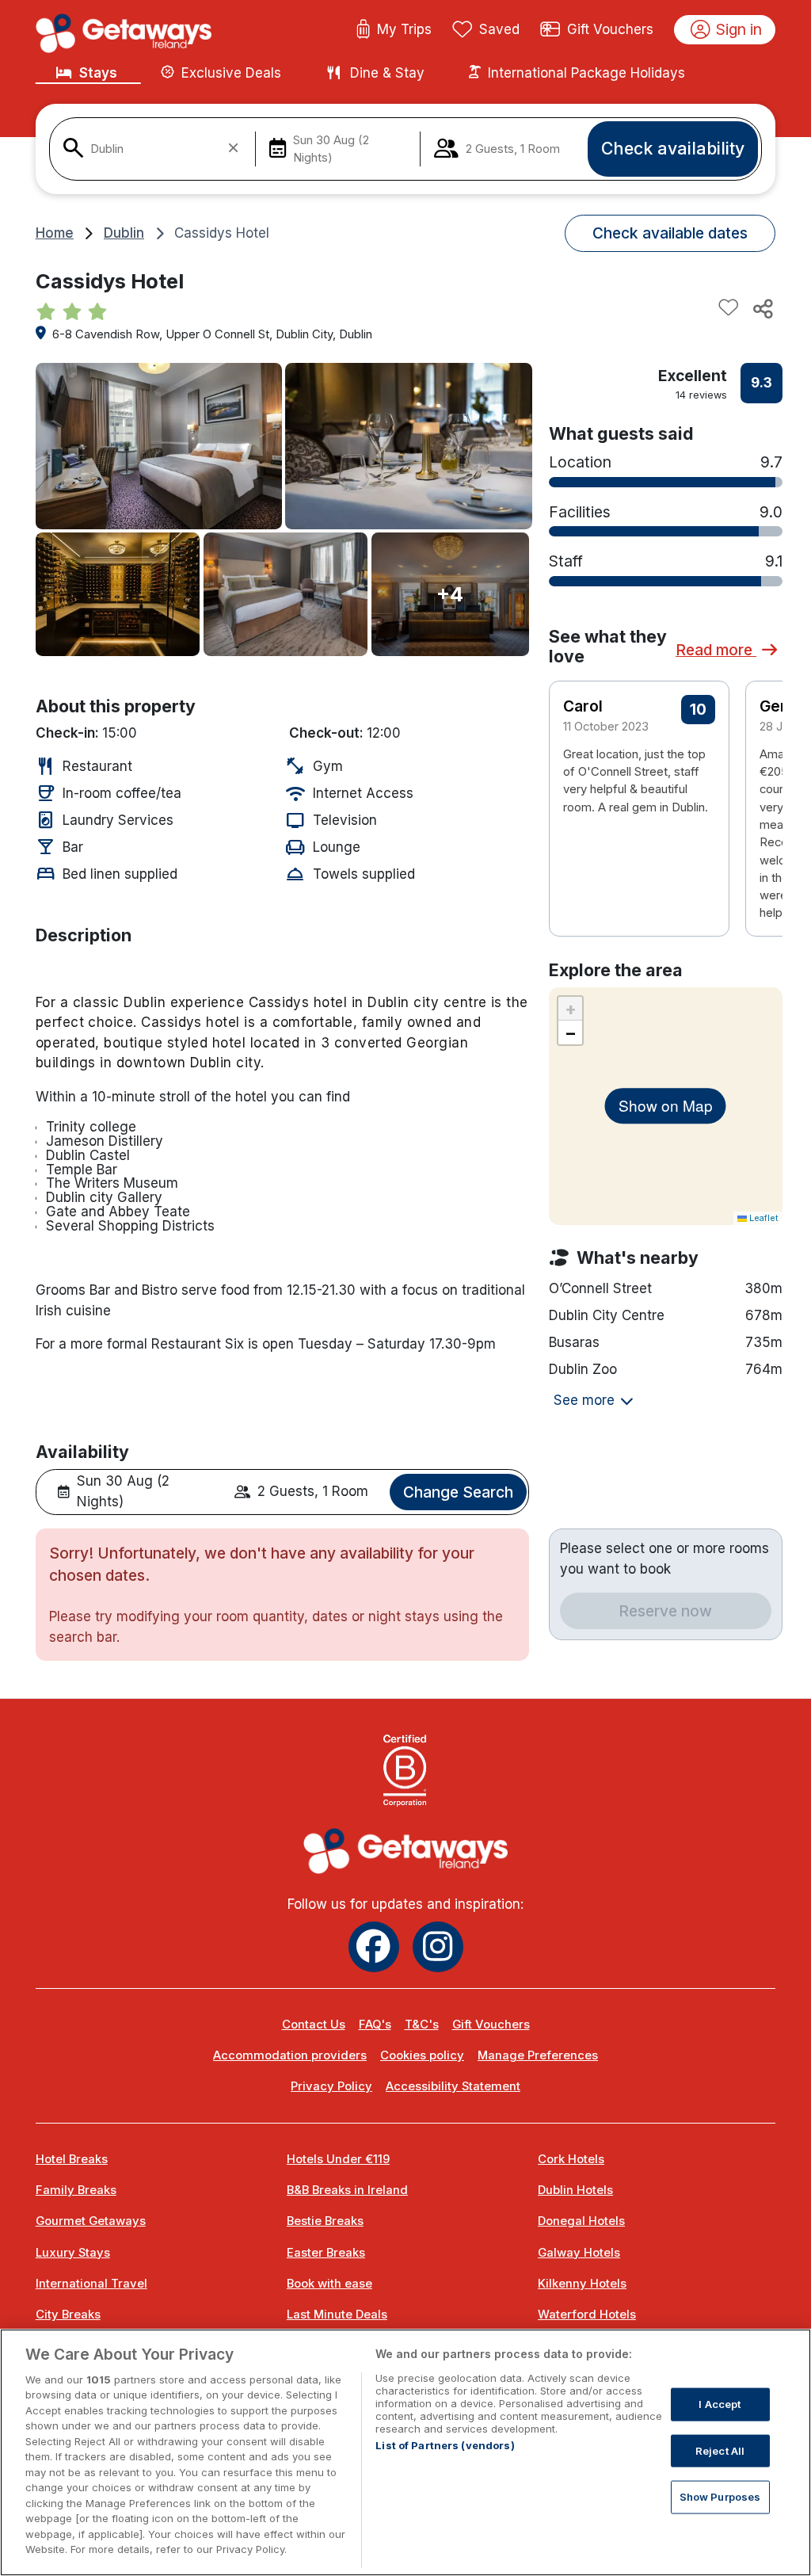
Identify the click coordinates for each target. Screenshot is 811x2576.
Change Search (458, 1492)
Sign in (739, 29)
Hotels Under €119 (338, 2159)
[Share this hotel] (762, 308)
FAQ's (375, 2025)
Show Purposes (720, 2497)
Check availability (673, 148)
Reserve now (665, 1611)
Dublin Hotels (575, 2190)
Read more (716, 650)
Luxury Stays (73, 2253)
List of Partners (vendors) (445, 2445)
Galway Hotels (579, 2253)
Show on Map (666, 1105)
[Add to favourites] (729, 308)
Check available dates (670, 233)
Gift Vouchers (610, 29)
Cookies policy (422, 2055)
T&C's (422, 2025)
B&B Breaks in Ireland (347, 2190)
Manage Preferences (538, 2055)
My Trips (404, 29)
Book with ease (329, 2284)
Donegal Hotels (581, 2221)
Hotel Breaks (72, 2159)
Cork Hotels (571, 2159)
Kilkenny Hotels (582, 2284)
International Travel (91, 2284)
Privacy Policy (331, 2086)
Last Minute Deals (337, 2315)
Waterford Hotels (587, 2315)
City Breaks (68, 2315)
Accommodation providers (290, 2055)
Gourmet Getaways (91, 2221)
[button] (760, 777)
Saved (499, 29)
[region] (405, 2452)
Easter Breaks (326, 2253)
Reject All (720, 2450)
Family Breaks (76, 2190)
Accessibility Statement (453, 2086)
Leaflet (763, 1218)
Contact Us (314, 2025)
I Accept (720, 2404)
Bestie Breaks (325, 2221)
